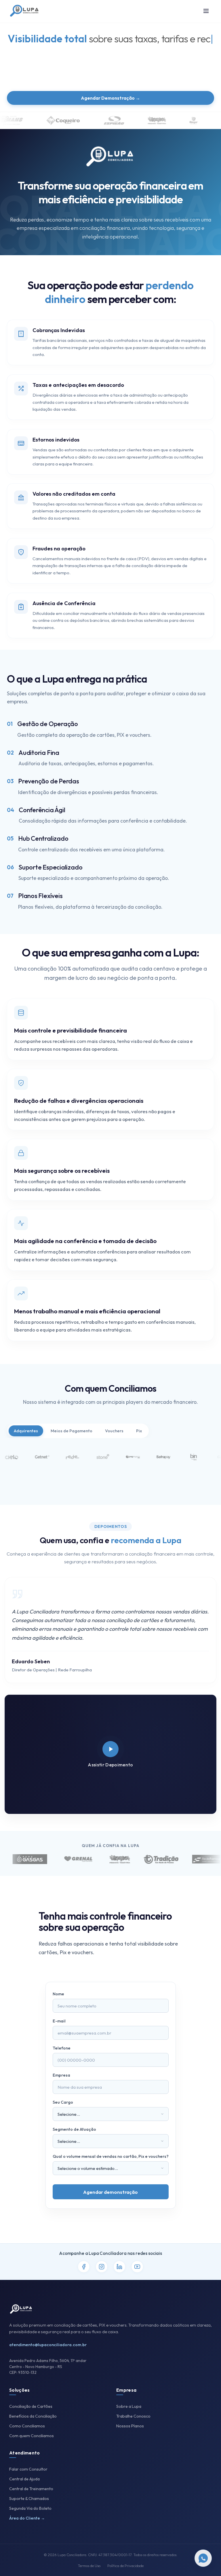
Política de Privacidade (125, 2566)
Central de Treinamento (31, 2489)
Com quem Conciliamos (32, 2436)
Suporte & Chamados (29, 2499)
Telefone (62, 2048)
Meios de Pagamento (72, 1431)
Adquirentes (26, 1431)
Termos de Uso (89, 2566)
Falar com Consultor (28, 2469)
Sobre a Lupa (129, 2406)
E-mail (59, 2021)
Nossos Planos (130, 2426)
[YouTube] (137, 2267)
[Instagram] (102, 2267)
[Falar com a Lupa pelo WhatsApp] (203, 2558)
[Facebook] (84, 2267)
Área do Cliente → (27, 2518)
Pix (139, 1431)
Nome (58, 1994)
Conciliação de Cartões (31, 2406)
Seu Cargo (63, 2102)
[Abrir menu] (206, 11)
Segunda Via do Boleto (30, 2508)
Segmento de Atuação (74, 2129)
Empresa (61, 2075)
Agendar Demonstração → (110, 98)
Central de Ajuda (24, 2479)
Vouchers (114, 1431)
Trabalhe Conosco (133, 2416)
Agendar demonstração (110, 2192)
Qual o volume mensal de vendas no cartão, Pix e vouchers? (111, 2156)
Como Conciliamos (27, 2426)
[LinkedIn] (119, 2267)
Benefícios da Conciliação (33, 2416)
